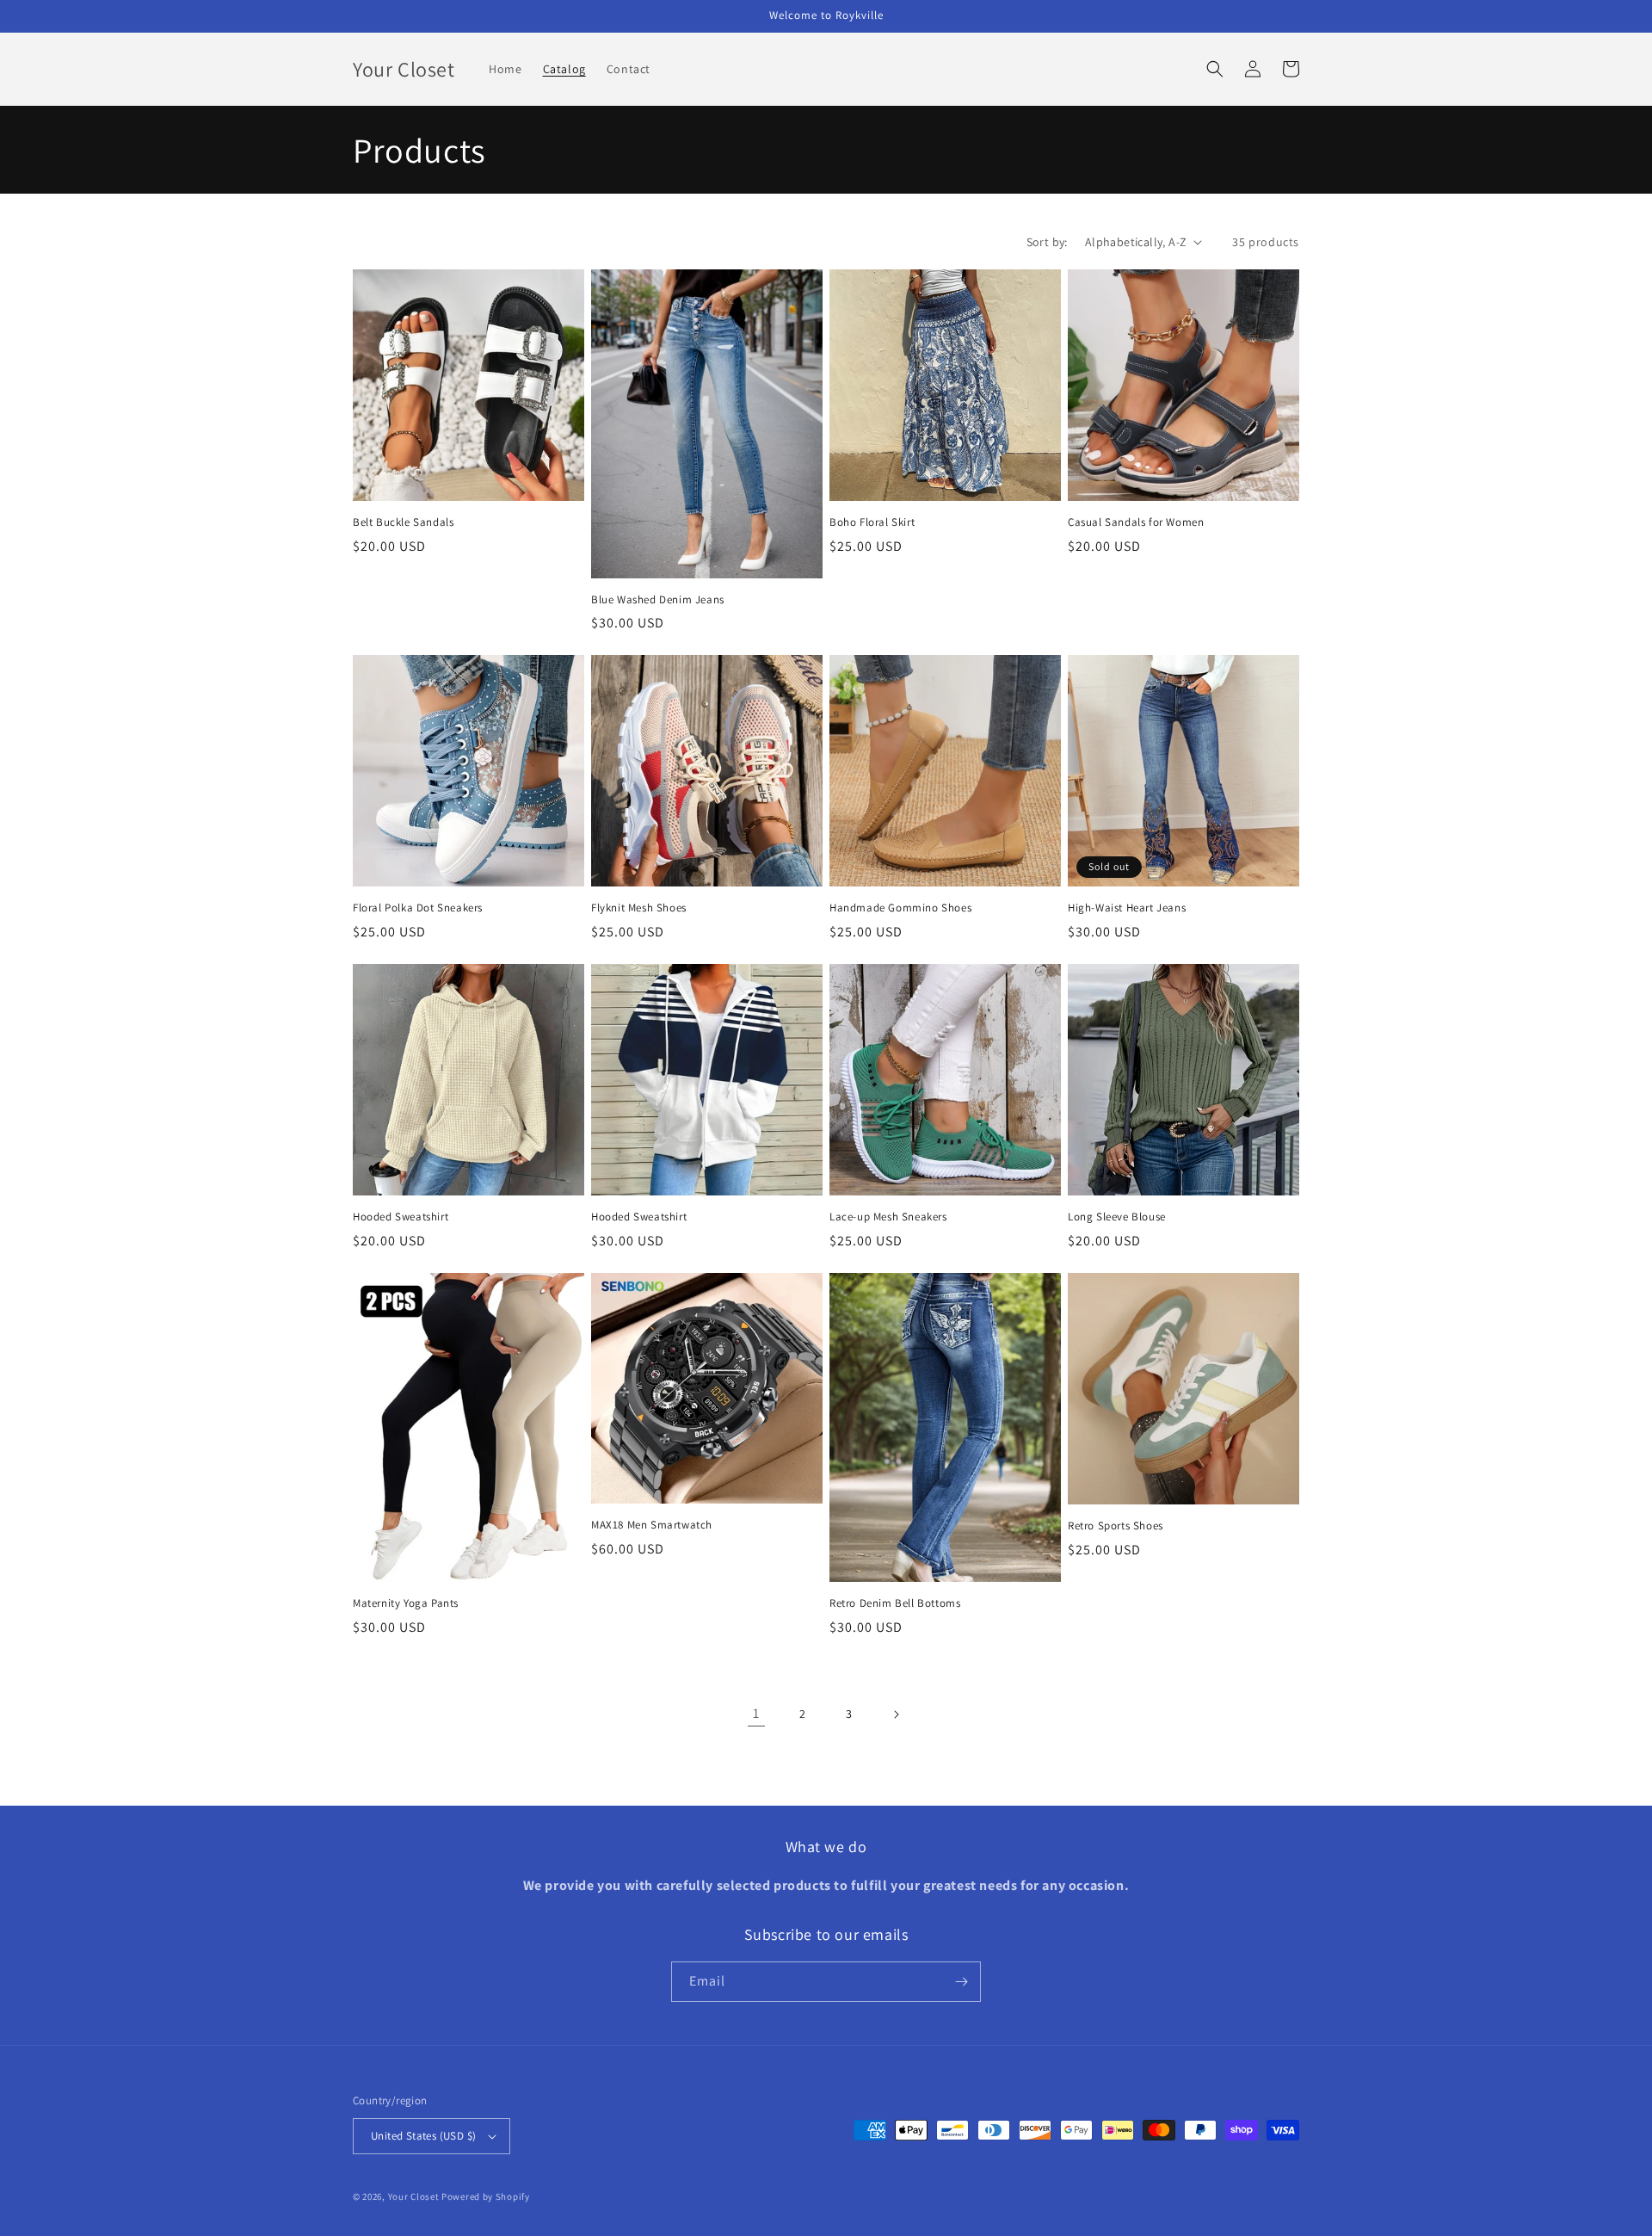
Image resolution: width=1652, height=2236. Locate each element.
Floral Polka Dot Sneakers (418, 908)
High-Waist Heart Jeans (1127, 908)
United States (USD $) (423, 2136)
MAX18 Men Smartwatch (652, 1525)
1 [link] (756, 1713)
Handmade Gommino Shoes (900, 908)
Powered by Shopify (486, 2196)
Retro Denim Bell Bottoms (895, 1603)
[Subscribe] (961, 1982)
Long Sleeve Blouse (1117, 1217)
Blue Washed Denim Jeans (658, 600)
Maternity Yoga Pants (406, 1603)
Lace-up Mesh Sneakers (888, 1217)
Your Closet (415, 2196)
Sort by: (1047, 242)
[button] (1215, 69)
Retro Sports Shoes (1116, 1526)
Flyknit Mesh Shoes (639, 908)
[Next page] (896, 1714)
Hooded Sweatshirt (401, 1217)
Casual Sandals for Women (1136, 522)
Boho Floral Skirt (872, 522)
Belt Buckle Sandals (403, 522)
